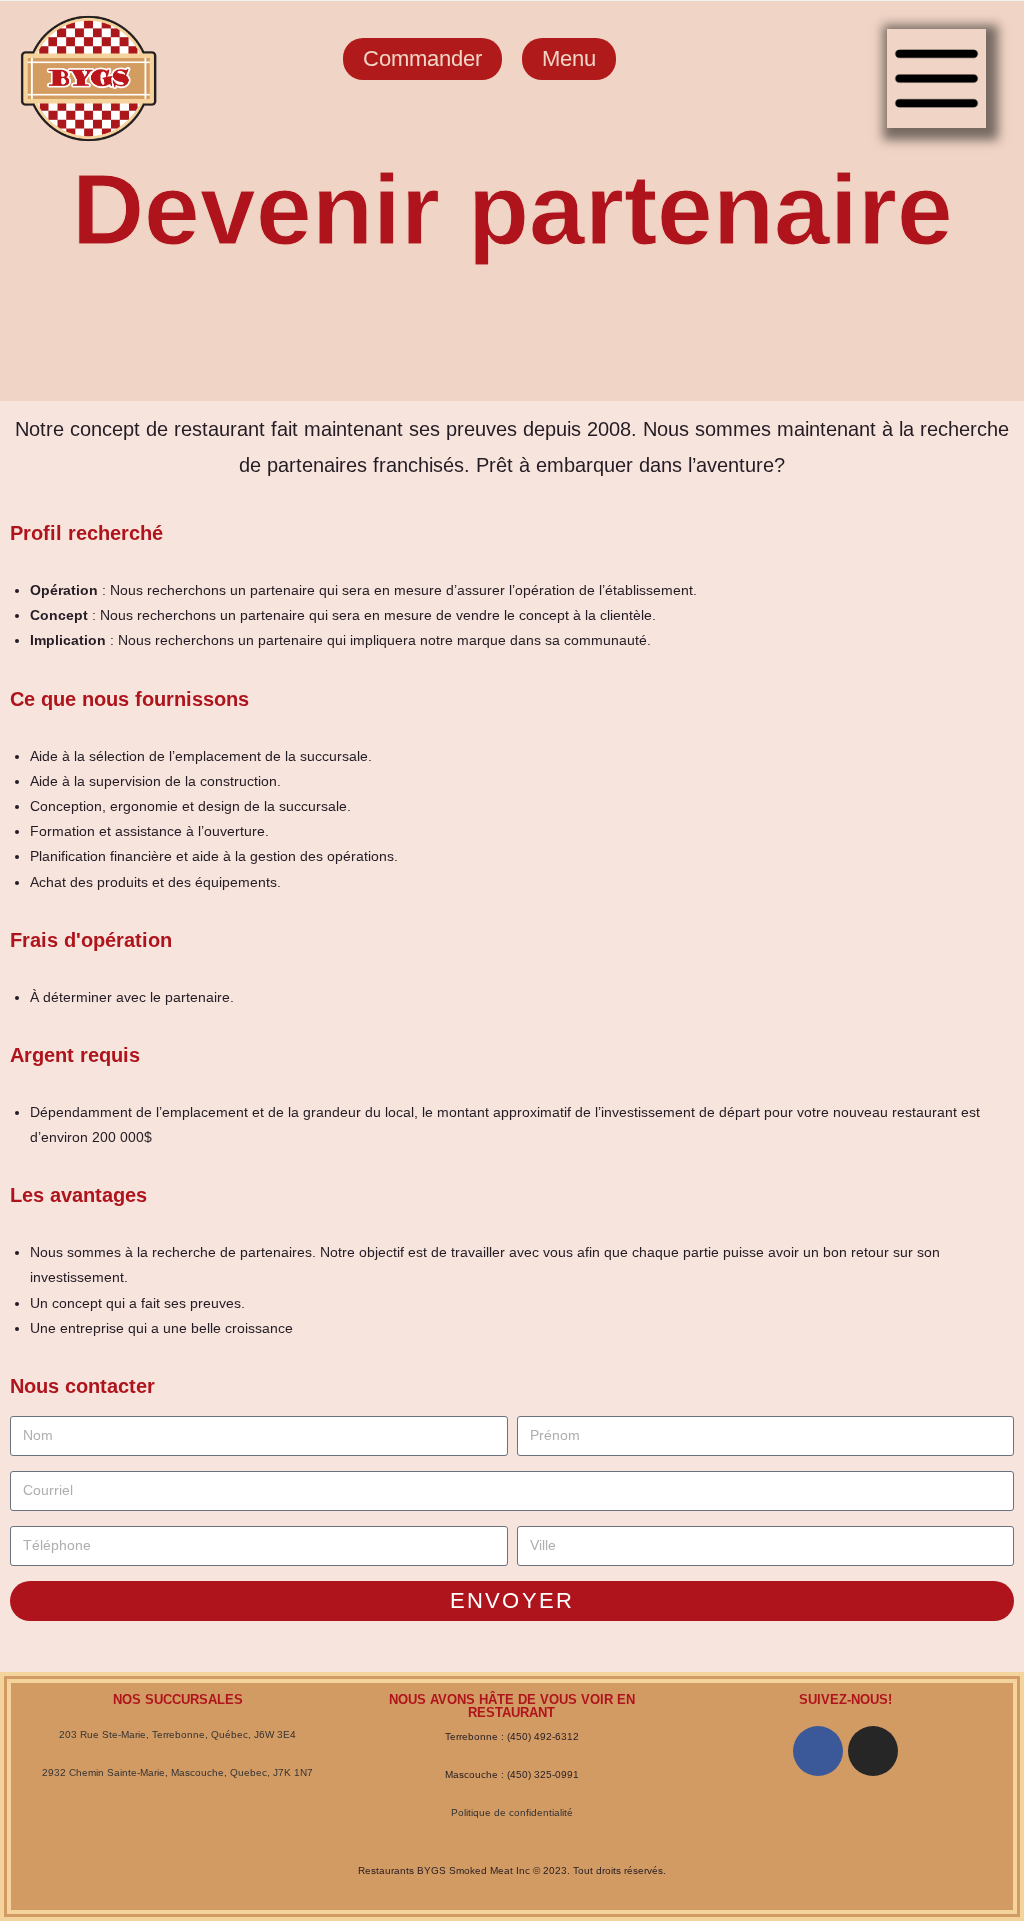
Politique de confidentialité (512, 1812)
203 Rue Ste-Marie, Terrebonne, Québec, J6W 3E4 (177, 1734)
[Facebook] (818, 1751)
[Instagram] (873, 1751)
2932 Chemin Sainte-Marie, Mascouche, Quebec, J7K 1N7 (177, 1772)
